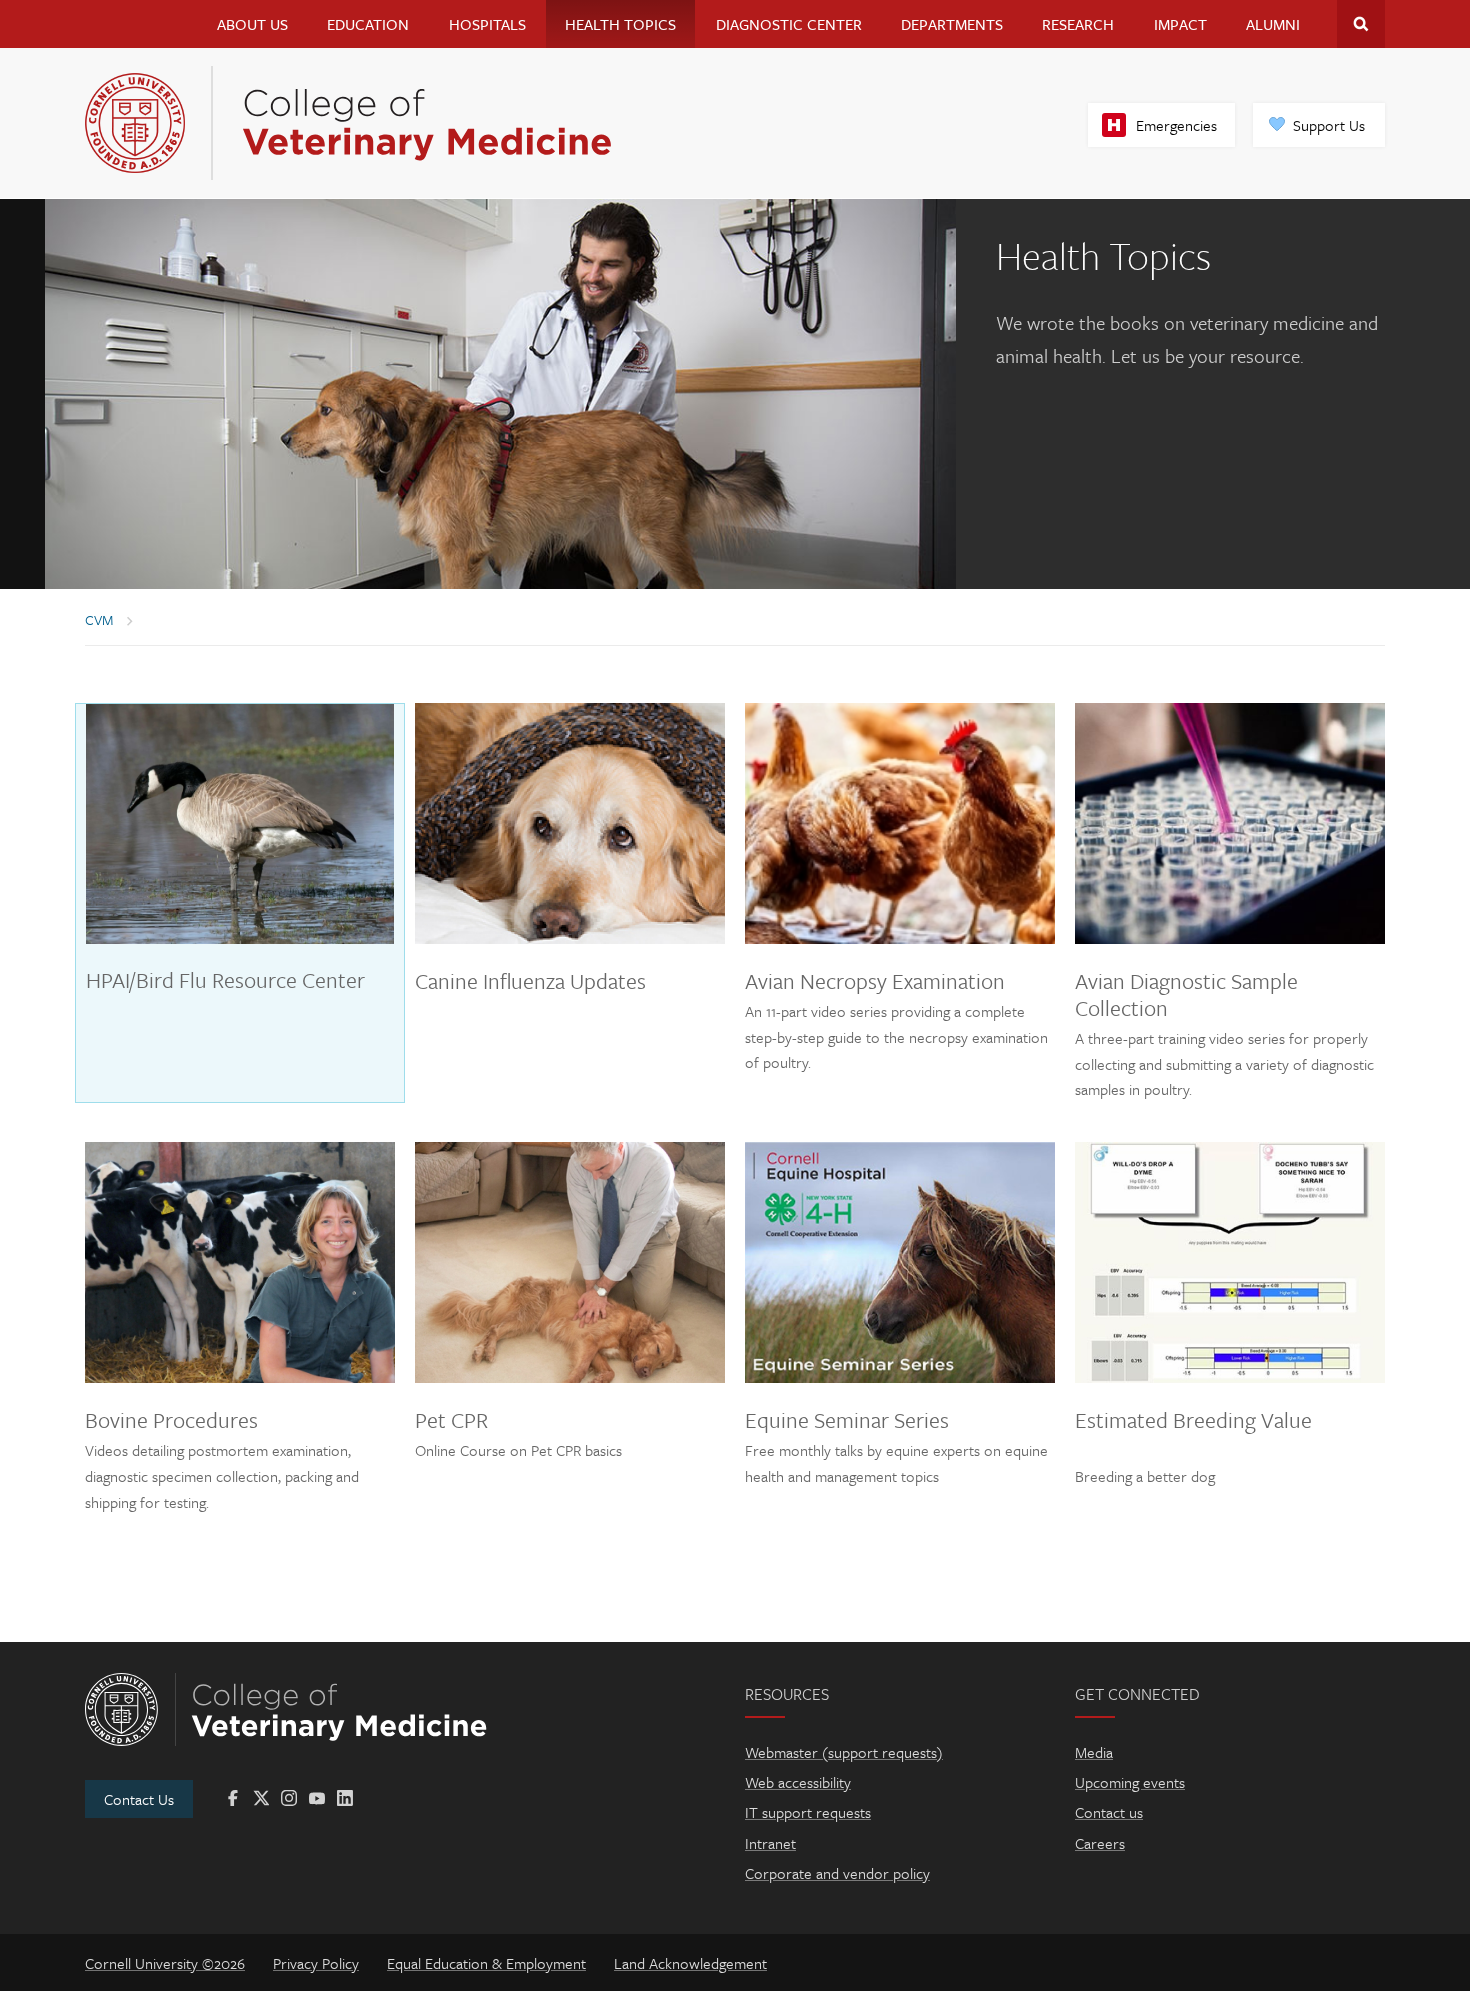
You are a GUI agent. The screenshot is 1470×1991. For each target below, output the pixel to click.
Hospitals (487, 24)
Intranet (770, 1843)
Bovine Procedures (171, 1419)
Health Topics (620, 24)
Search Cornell (1361, 24)
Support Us (1329, 125)
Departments (952, 24)
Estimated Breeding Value (1193, 1419)
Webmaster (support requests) (844, 1752)
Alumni (1273, 24)
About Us (252, 24)
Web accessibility (798, 1782)
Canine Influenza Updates (530, 980)
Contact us (1109, 1812)
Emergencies (1176, 125)
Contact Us (139, 1799)
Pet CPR (451, 1419)
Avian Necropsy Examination (875, 980)
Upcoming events (1130, 1782)
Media (1094, 1752)
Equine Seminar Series (847, 1419)
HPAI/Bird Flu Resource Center (225, 979)
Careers (1100, 1843)
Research (1078, 24)
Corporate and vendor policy (837, 1873)
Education (368, 24)
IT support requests (808, 1812)
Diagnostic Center (789, 24)
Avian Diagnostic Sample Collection (1186, 994)
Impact (1180, 24)
